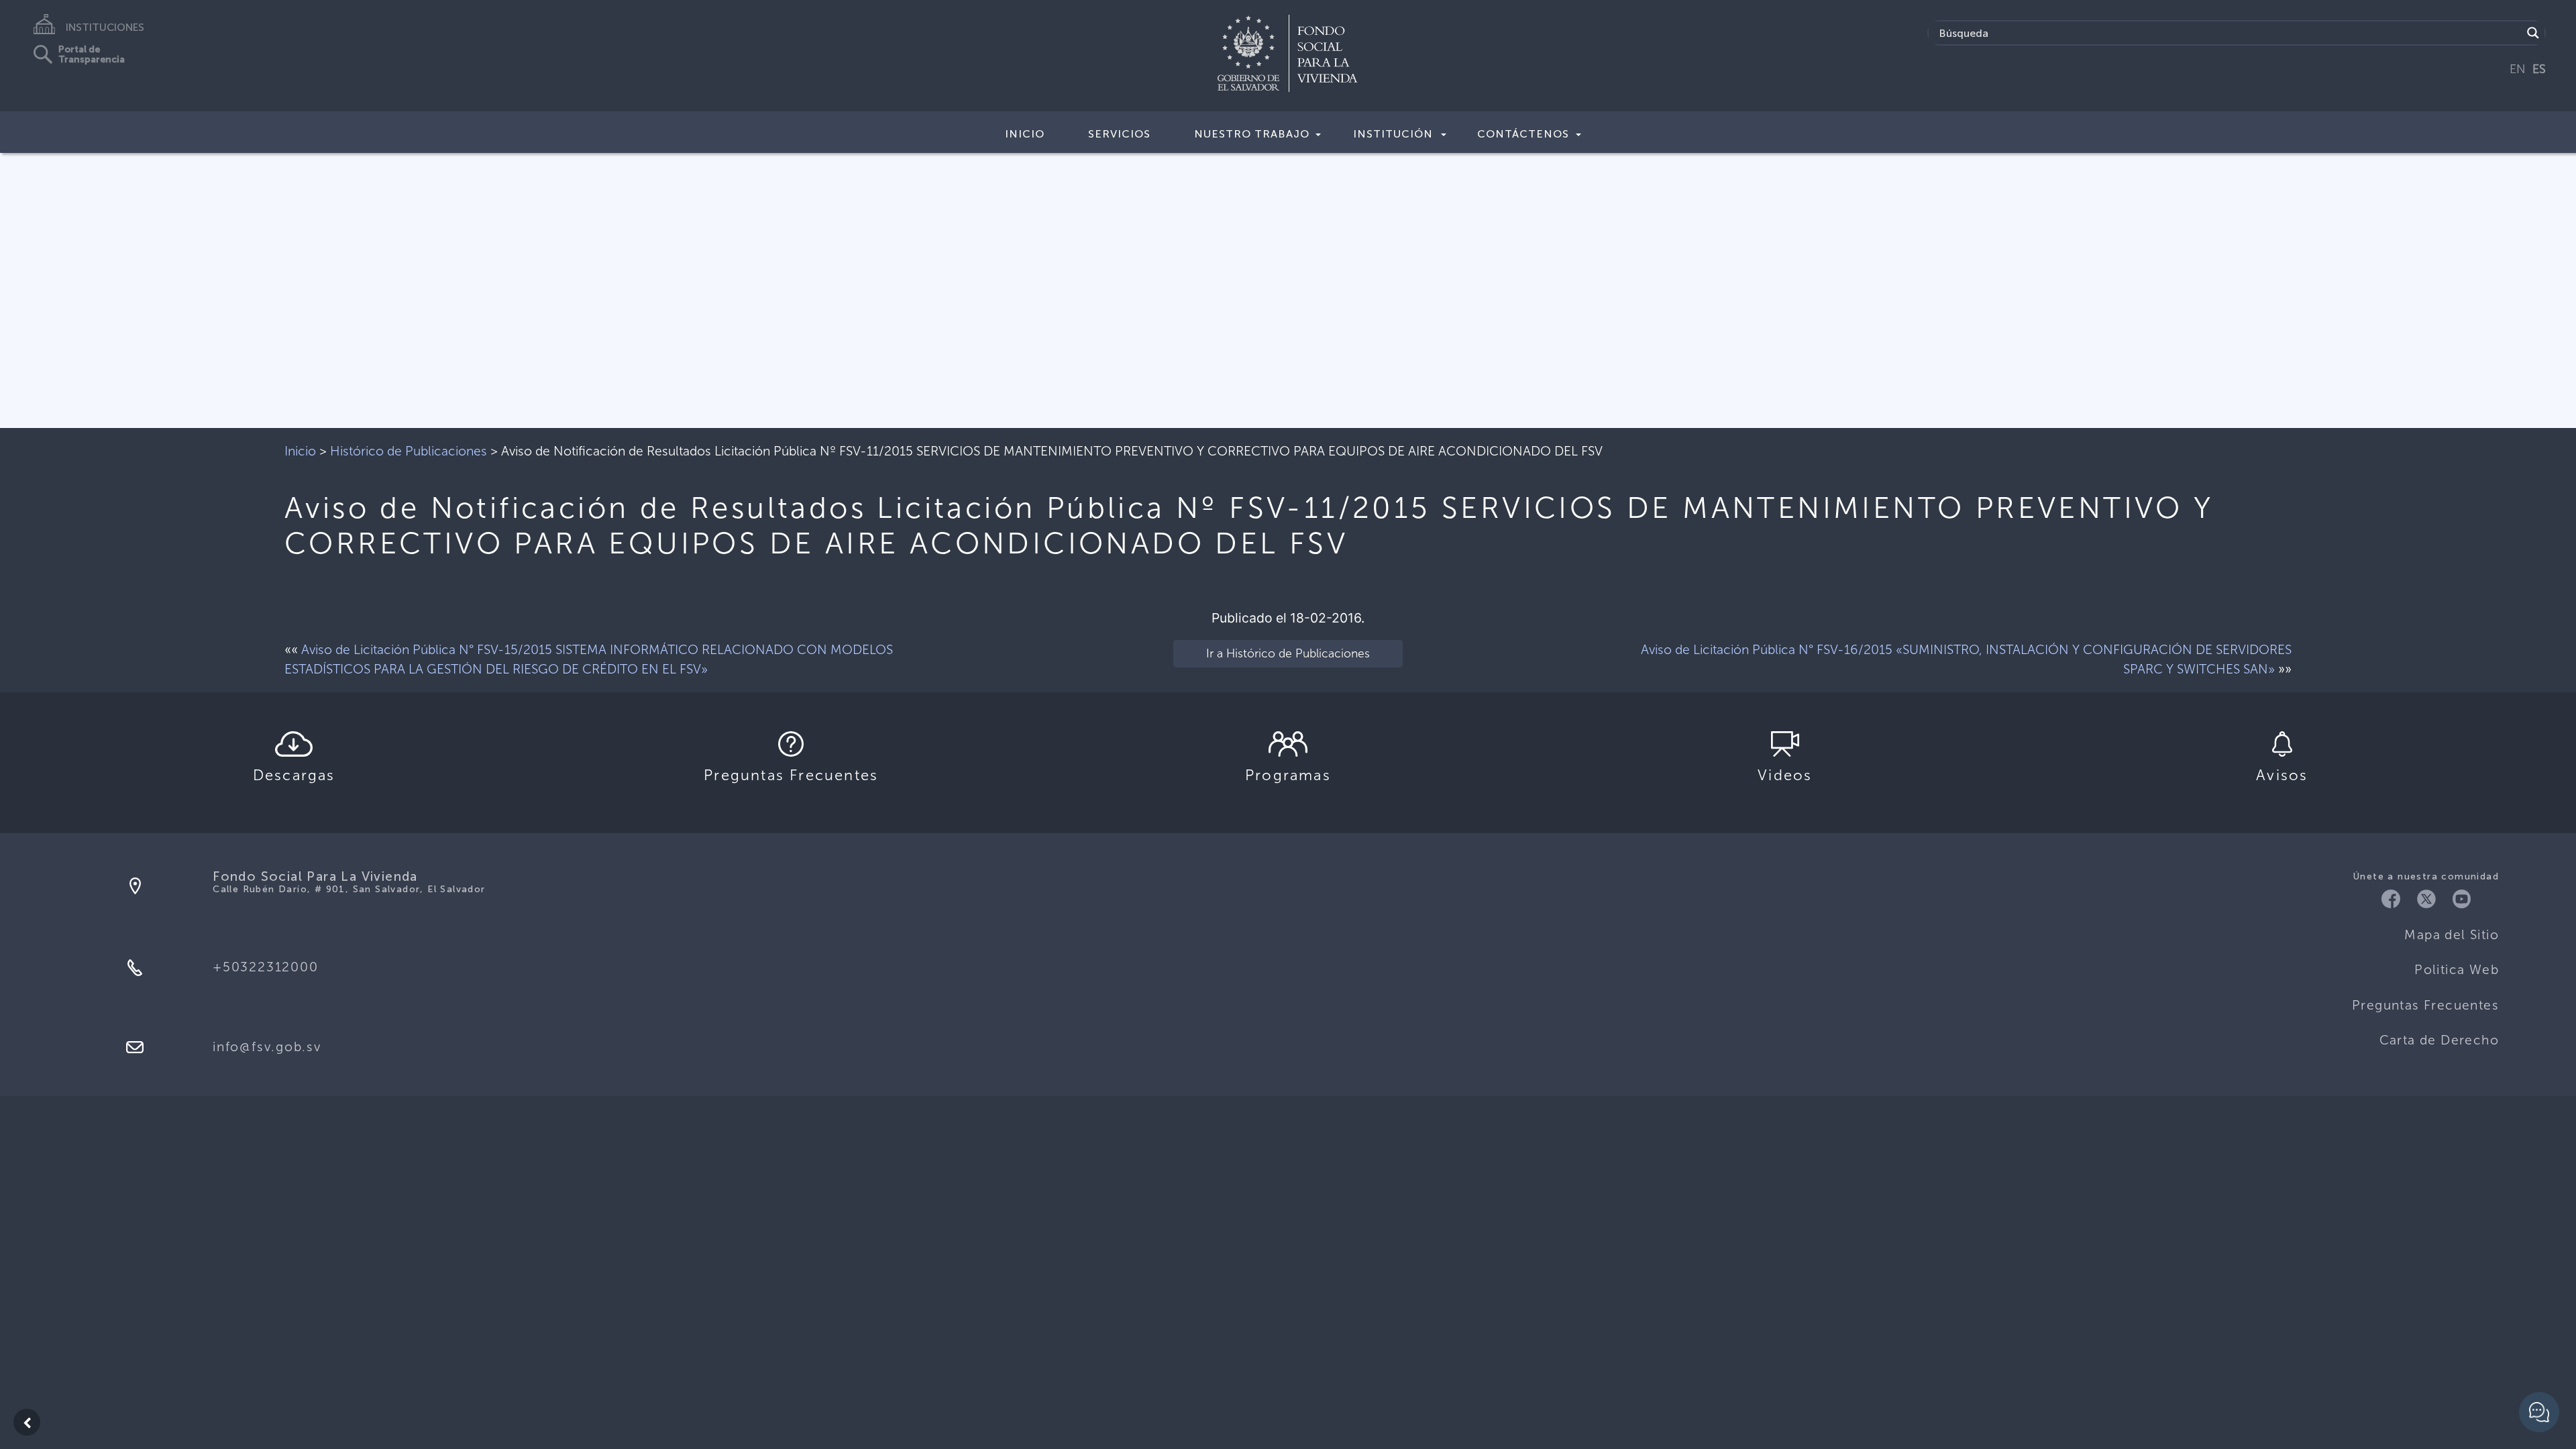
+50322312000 (265, 967)
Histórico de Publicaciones (409, 451)
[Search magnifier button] (2533, 33)
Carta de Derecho (2439, 1040)
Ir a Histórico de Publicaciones (1288, 653)
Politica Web (2457, 970)
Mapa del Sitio (2452, 935)
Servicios (1119, 134)
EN (2518, 69)
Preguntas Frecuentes (2425, 1005)
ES (2539, 69)
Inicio (1025, 134)
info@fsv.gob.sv (267, 1047)
